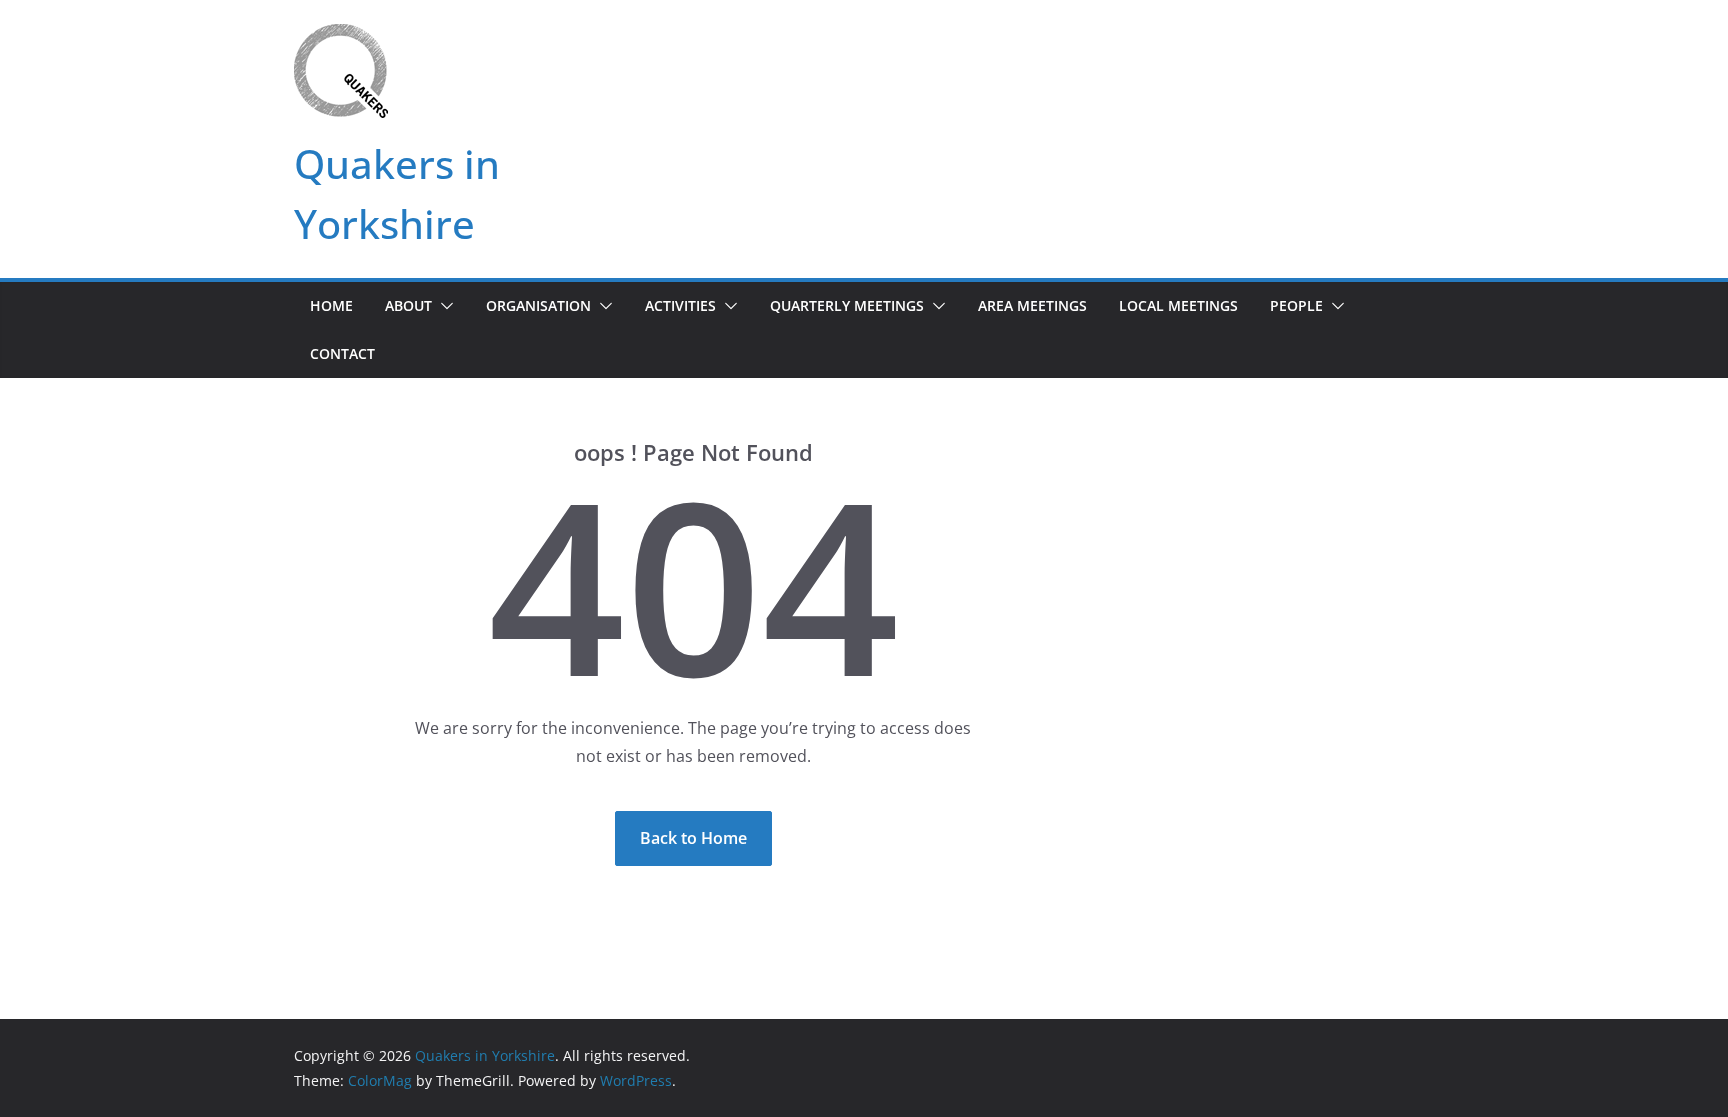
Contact (342, 353)
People (1296, 305)
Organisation (538, 305)
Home (331, 305)
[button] (443, 306)
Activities (680, 305)
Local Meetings (1178, 305)
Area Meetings (1032, 305)
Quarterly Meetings (847, 305)
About (408, 305)
